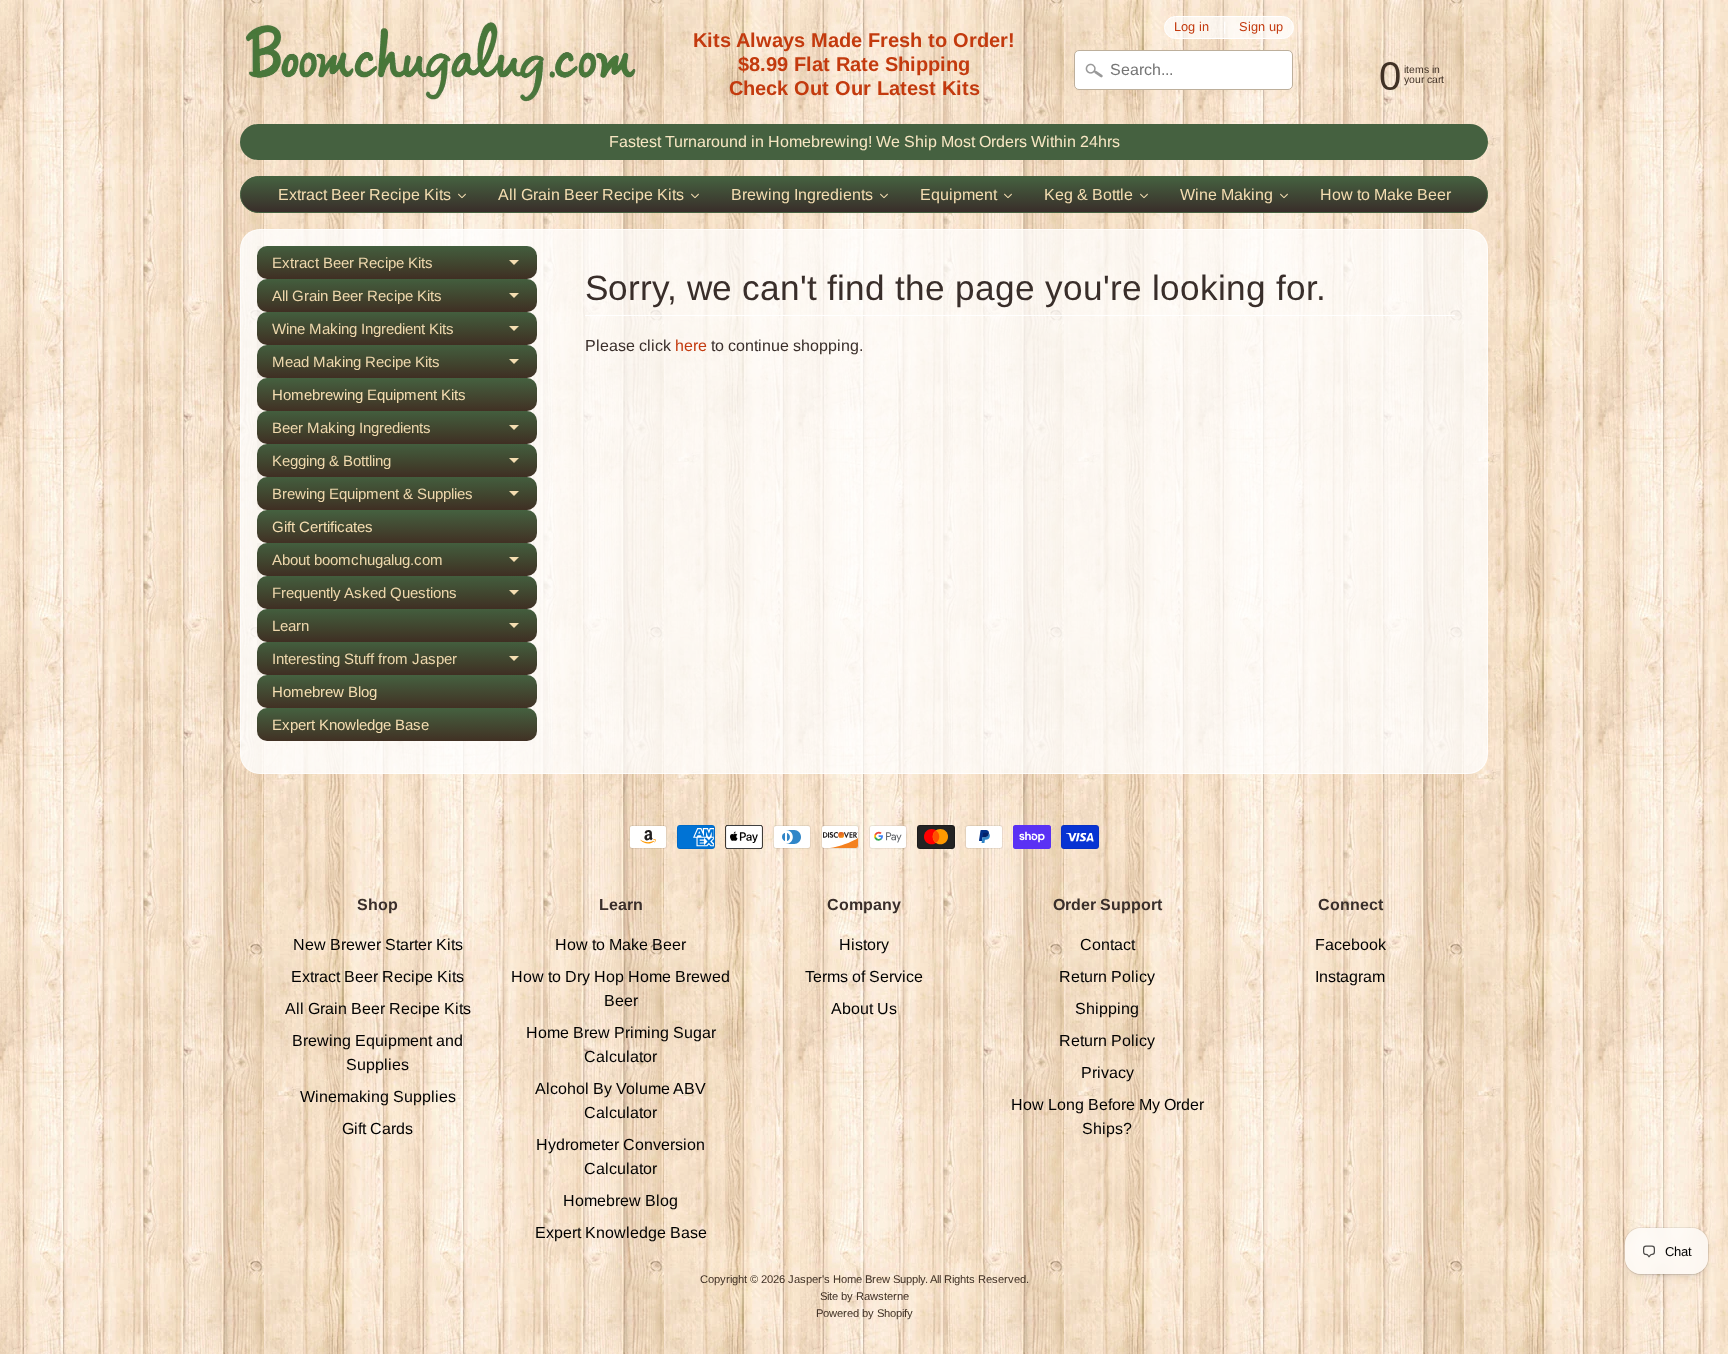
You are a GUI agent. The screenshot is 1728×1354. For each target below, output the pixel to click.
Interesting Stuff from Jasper (404, 662)
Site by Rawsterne (864, 1296)
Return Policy (1107, 976)
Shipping (1107, 1008)
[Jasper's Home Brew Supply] (440, 62)
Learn (404, 629)
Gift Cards (377, 1128)
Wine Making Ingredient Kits (404, 332)
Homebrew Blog (324, 691)
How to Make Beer (620, 944)
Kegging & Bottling (404, 464)
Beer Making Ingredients (404, 431)
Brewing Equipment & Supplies (404, 497)
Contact (1107, 944)
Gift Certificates (322, 526)
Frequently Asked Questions (404, 596)
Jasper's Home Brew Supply (856, 1279)
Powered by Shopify (864, 1313)
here (691, 345)
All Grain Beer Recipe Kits (404, 299)
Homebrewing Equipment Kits (369, 394)
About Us (864, 1008)
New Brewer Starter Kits (378, 944)
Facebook (1350, 944)
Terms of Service (864, 976)
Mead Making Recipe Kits (404, 365)
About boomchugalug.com (404, 563)
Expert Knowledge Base (350, 724)
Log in (1191, 27)
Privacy (1107, 1072)
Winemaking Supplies (378, 1096)
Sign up (1261, 27)
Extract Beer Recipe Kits (404, 266)
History (864, 944)
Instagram (1350, 976)
